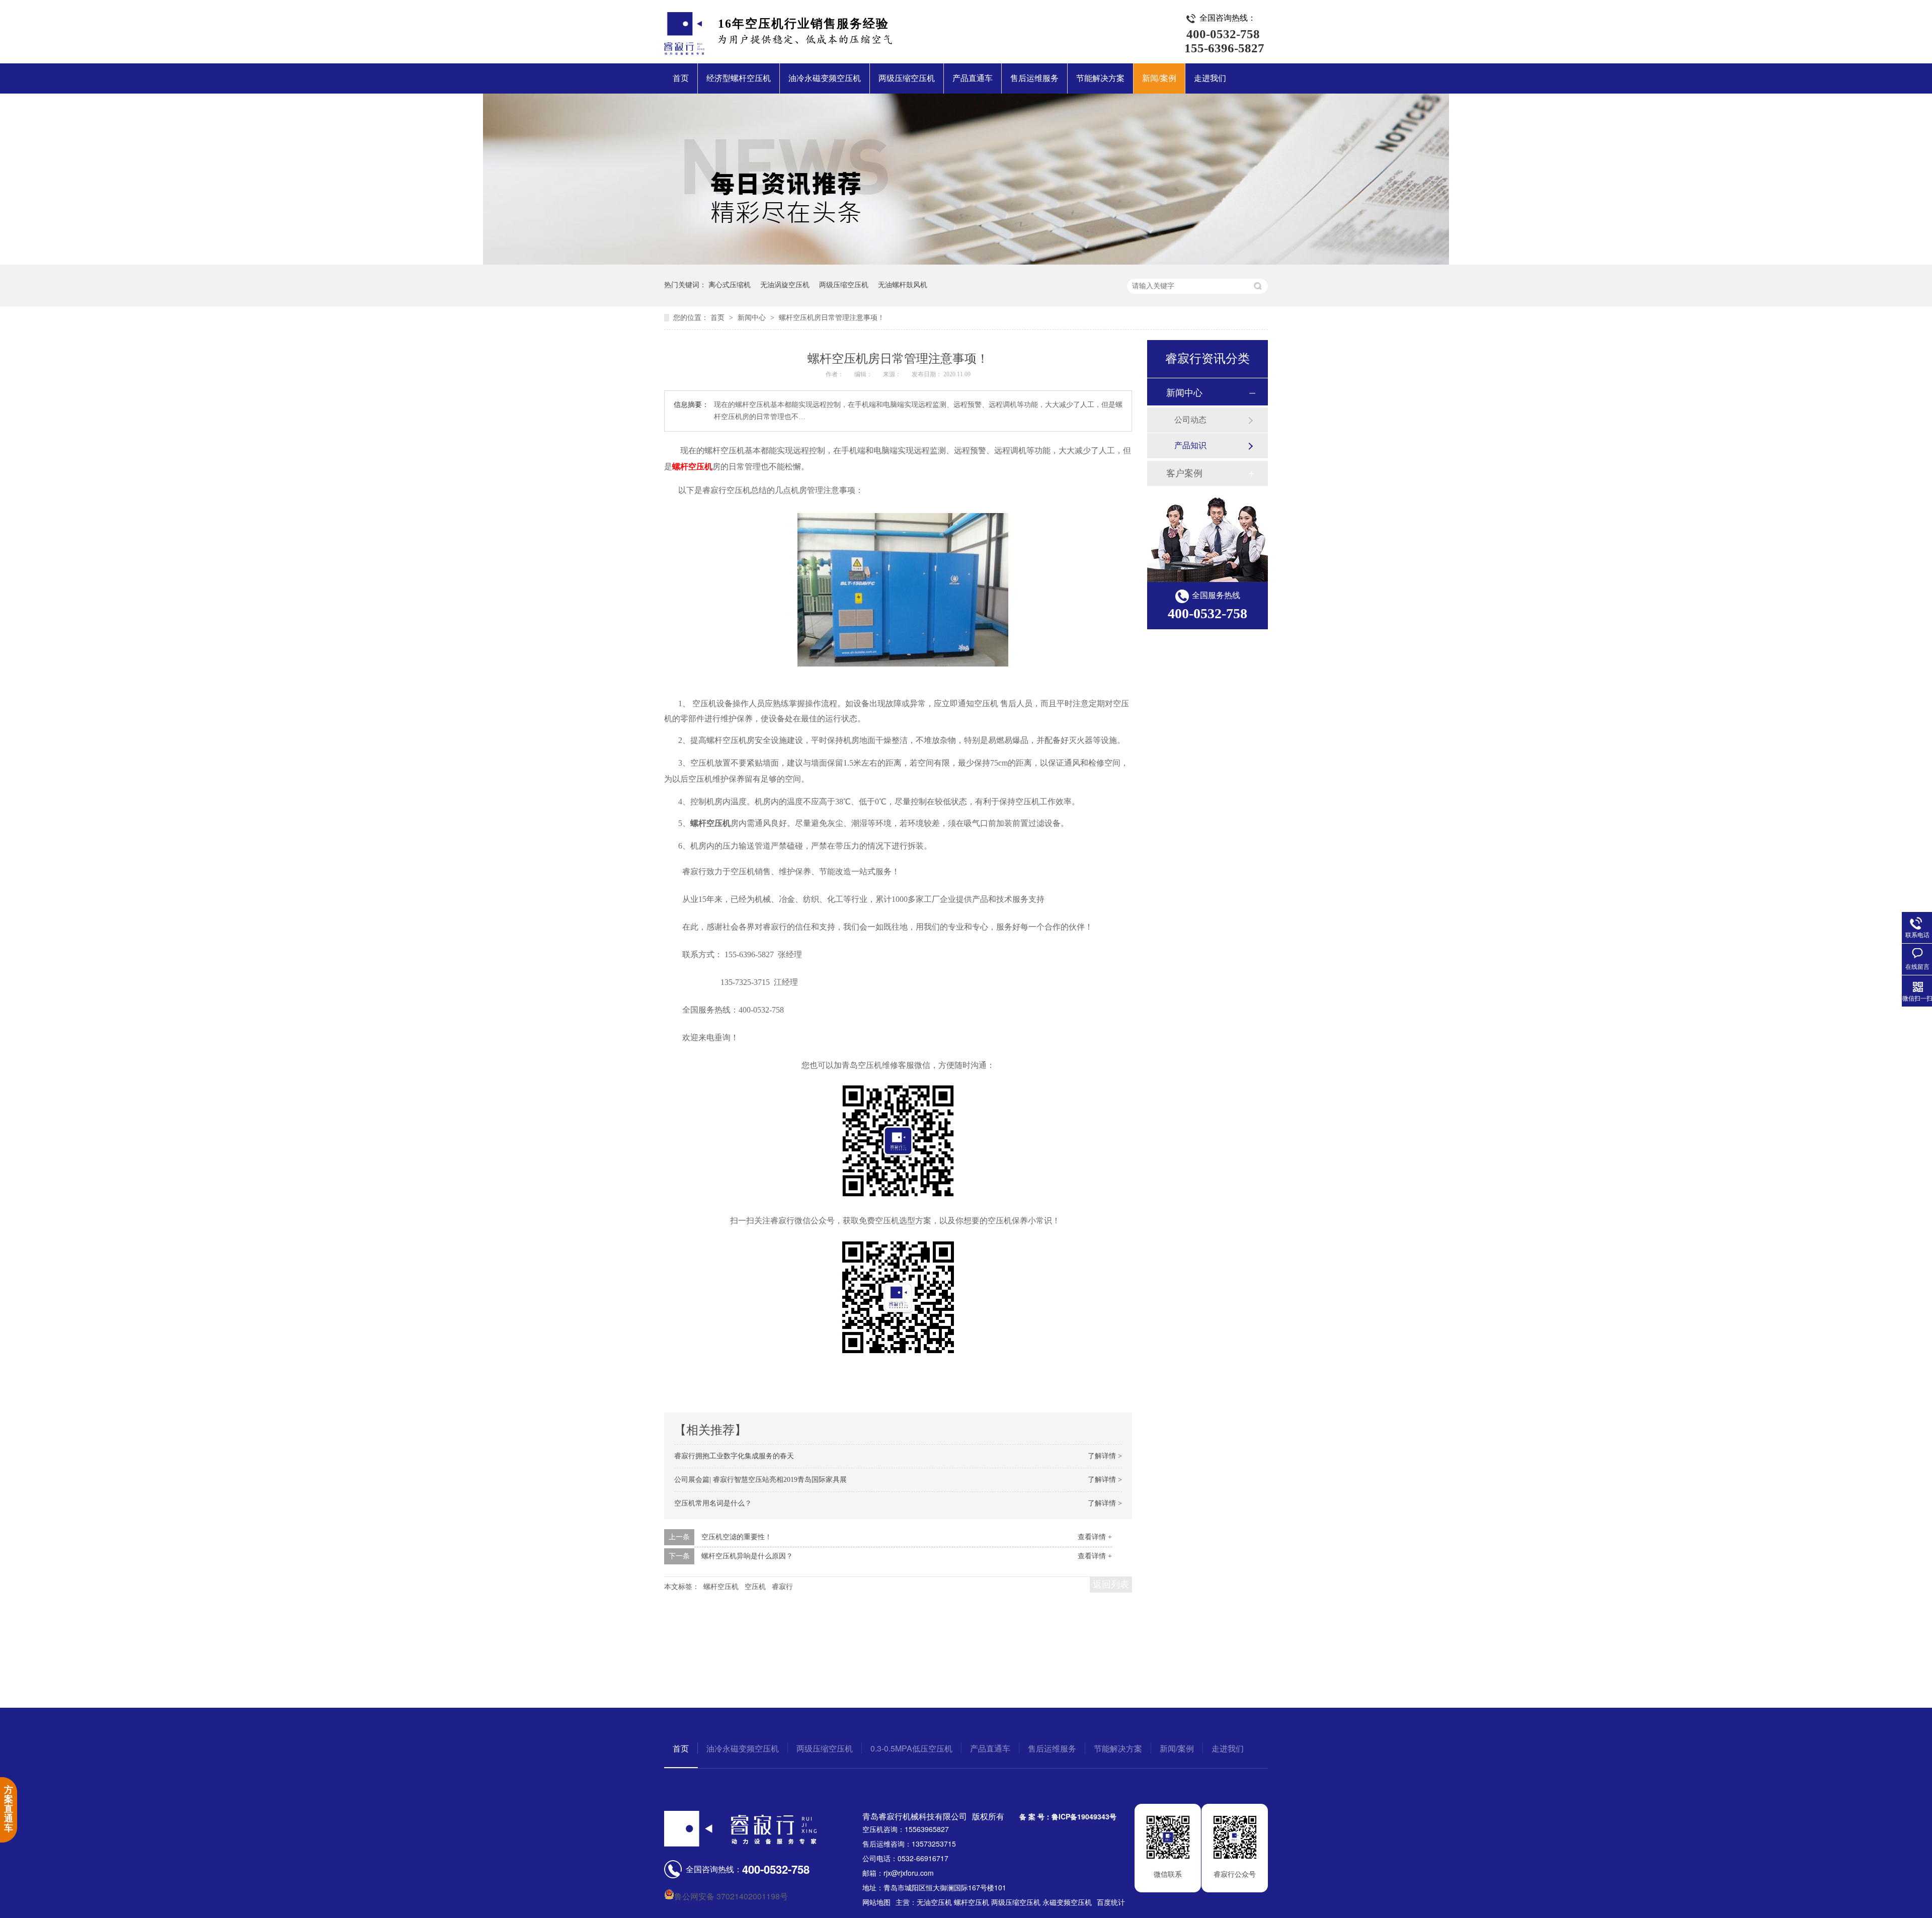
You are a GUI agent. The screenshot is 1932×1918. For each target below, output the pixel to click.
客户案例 (1184, 473)
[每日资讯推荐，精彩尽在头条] (966, 262)
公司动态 (1190, 420)
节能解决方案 (1100, 78)
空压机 (755, 1587)
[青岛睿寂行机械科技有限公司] (684, 52)
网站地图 (876, 1902)
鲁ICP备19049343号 (1084, 1816)
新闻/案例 (1159, 78)
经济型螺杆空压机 (739, 78)
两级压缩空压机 (907, 78)
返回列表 (1111, 1585)
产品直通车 (973, 78)
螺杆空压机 (692, 467)
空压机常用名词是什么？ (713, 1503)
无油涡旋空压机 (785, 285)
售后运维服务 (1034, 78)
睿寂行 (782, 1587)
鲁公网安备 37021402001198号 (731, 1896)
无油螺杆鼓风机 (903, 285)
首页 (681, 78)
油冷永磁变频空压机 (825, 78)
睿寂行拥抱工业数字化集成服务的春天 (734, 1456)
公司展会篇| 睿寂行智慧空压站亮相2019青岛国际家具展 (760, 1480)
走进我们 (1210, 78)
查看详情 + (1095, 1537)
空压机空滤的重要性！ (737, 1537)
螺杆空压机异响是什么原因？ (747, 1556)
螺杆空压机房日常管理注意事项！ (832, 318)
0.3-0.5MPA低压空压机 (911, 1748)
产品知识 (1190, 445)
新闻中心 (753, 318)
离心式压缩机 (730, 285)
